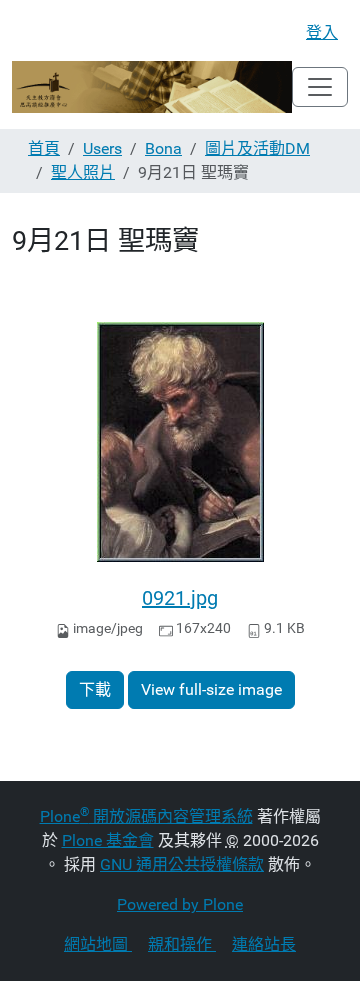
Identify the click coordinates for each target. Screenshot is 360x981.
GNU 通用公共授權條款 (182, 864)
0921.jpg (180, 598)
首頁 (44, 148)
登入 (322, 32)
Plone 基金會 (108, 840)
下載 (95, 689)
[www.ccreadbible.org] (152, 87)
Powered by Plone (180, 904)
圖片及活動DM (257, 148)
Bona (163, 148)
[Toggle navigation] (320, 87)
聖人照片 (83, 172)
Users (102, 148)
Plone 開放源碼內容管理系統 (146, 816)
